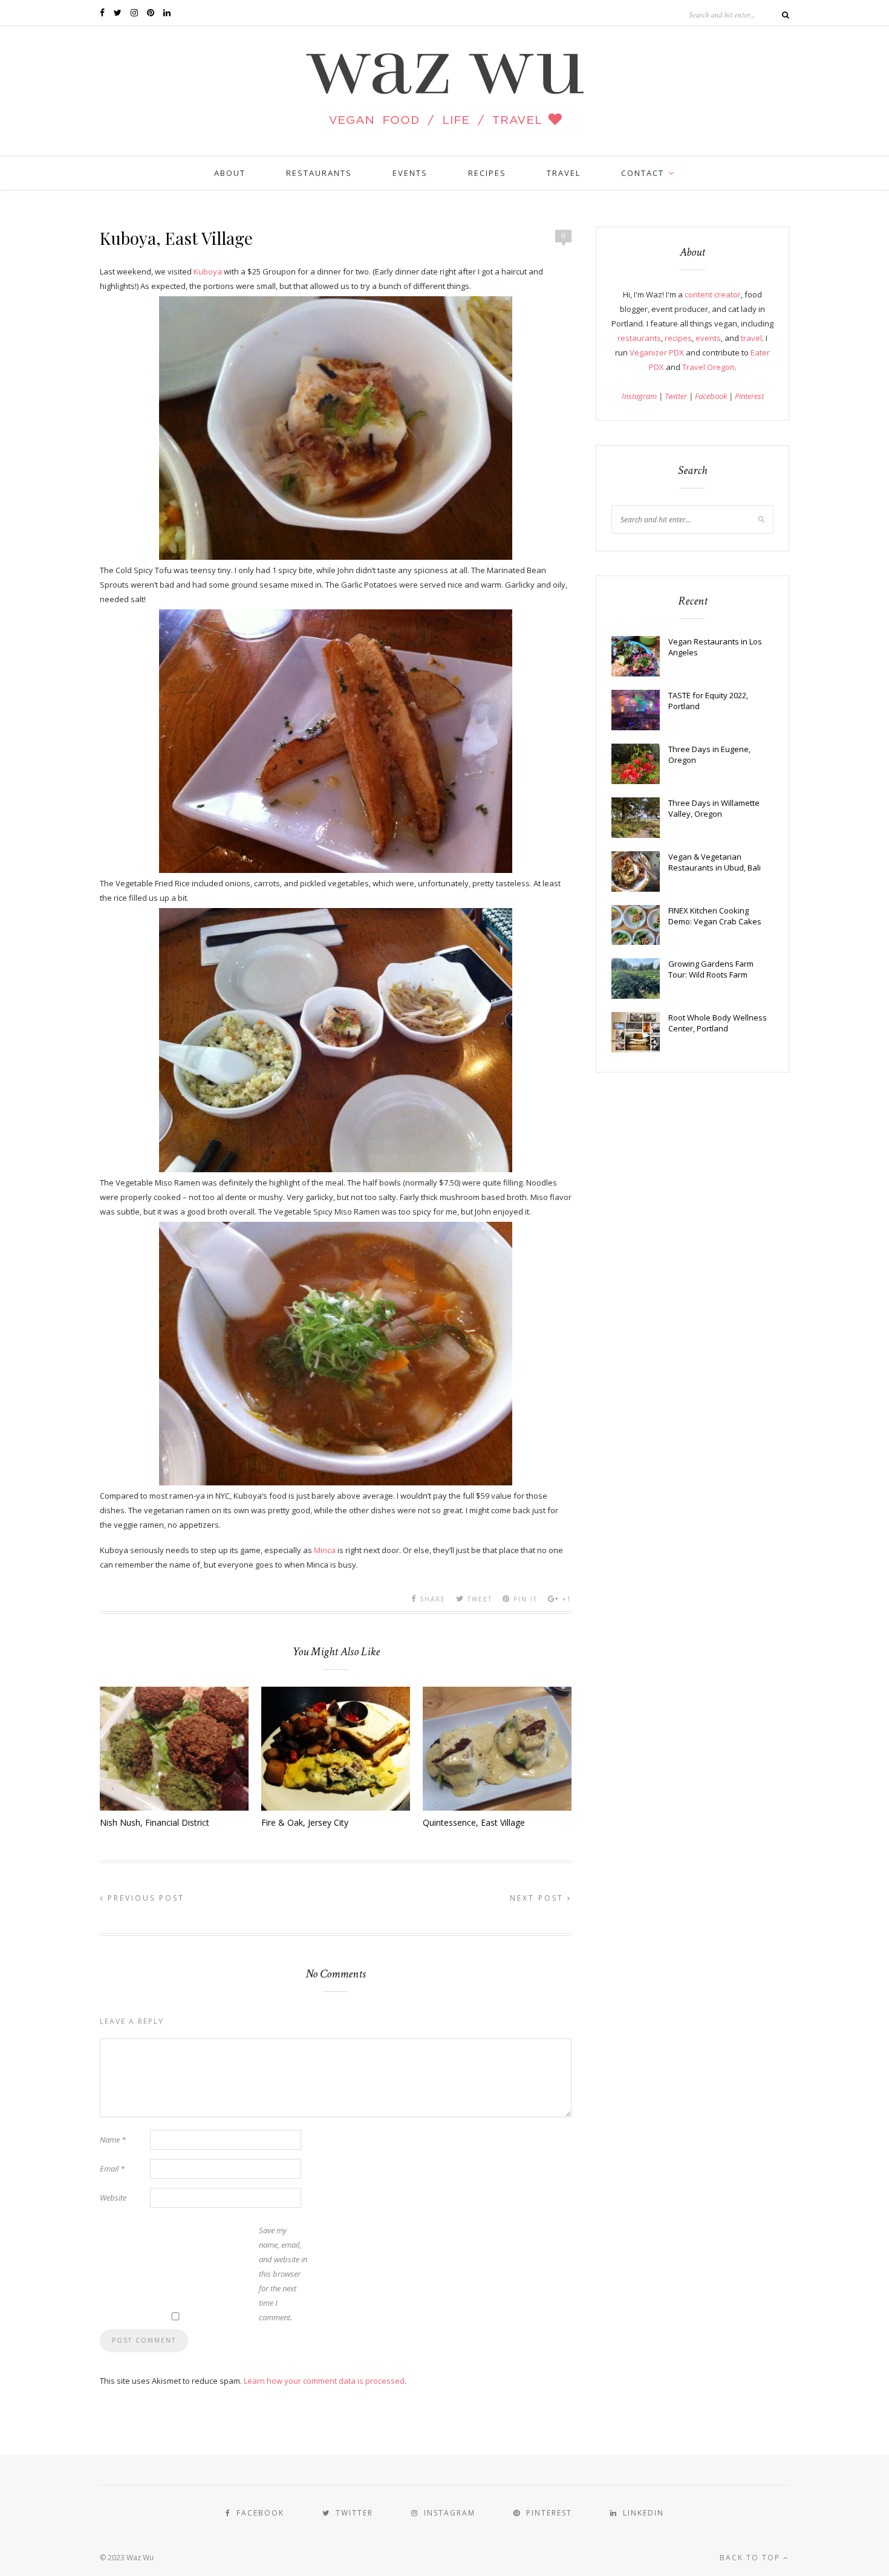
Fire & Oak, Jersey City (305, 1822)
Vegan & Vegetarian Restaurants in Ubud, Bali (715, 862)
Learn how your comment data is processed (324, 2381)
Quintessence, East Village (474, 1822)
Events (410, 173)
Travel (564, 173)
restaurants (639, 338)
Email (112, 2169)
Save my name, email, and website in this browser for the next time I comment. (283, 2274)
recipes (678, 338)
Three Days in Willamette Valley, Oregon (714, 808)
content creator (713, 294)
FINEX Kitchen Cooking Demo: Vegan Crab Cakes (715, 916)
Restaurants (319, 173)
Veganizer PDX (657, 352)
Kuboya (208, 271)
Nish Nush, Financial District (155, 1822)
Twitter (676, 396)
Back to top (751, 2558)
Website (113, 2198)
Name (113, 2140)
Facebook (711, 396)
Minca (325, 1550)
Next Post (539, 1898)
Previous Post (144, 1898)
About (230, 173)
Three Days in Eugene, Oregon (709, 754)
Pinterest (749, 396)
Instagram (639, 396)
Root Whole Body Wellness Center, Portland (718, 1023)
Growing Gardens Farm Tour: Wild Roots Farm (711, 969)
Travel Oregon (708, 367)
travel (751, 338)
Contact (643, 173)
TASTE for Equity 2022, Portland (708, 701)
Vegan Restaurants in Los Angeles (715, 647)
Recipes (487, 173)
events (708, 338)
